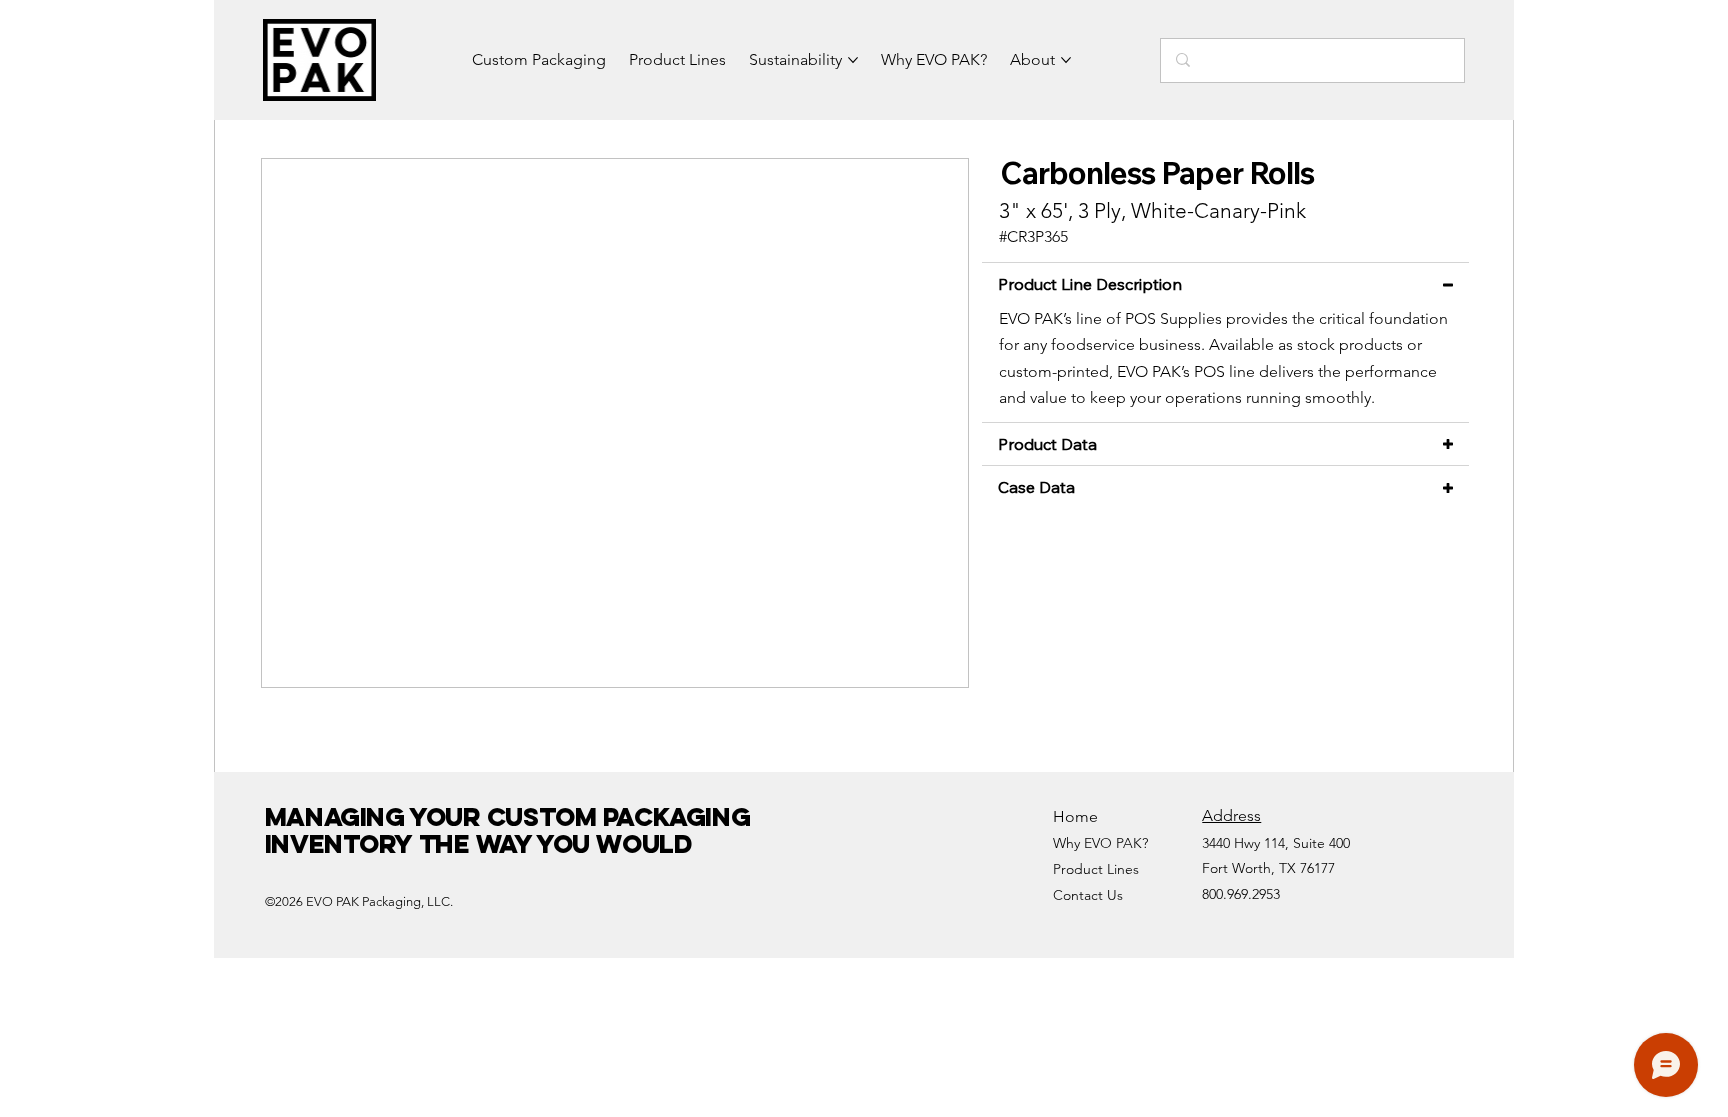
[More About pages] (1066, 60)
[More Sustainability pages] (853, 60)
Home (1075, 816)
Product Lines (1096, 869)
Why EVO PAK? (1100, 843)
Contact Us (1088, 895)
